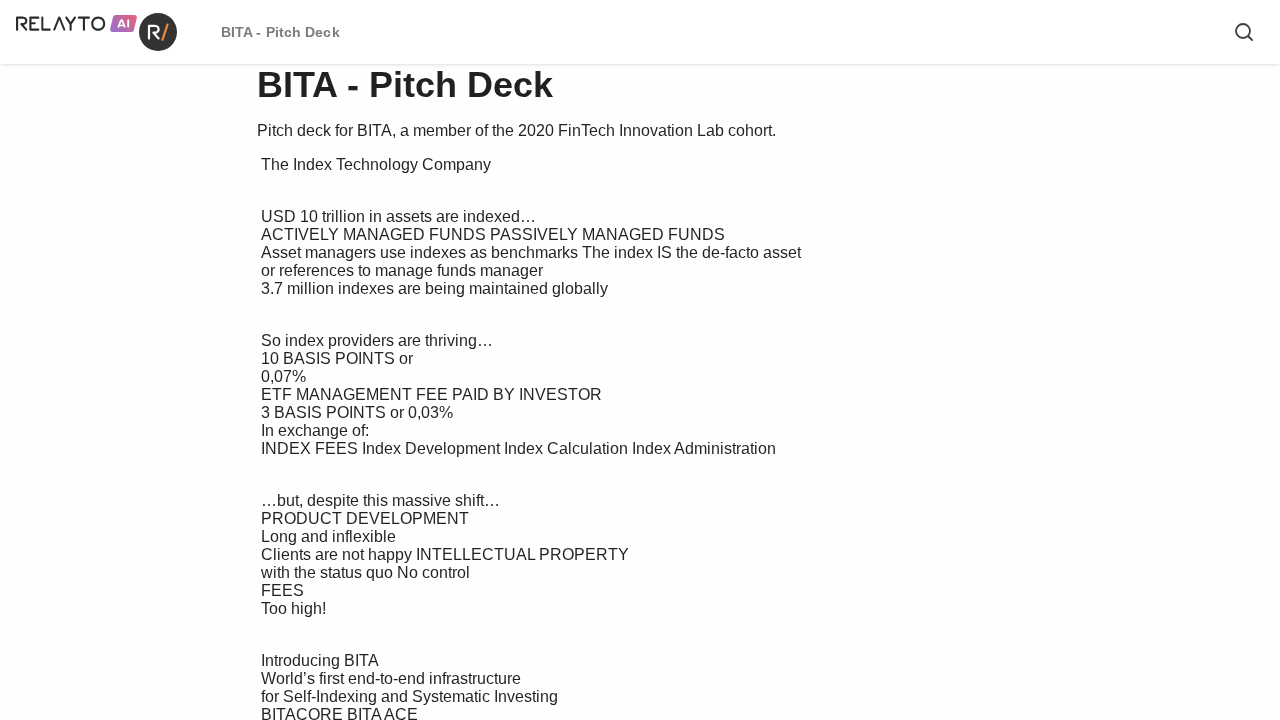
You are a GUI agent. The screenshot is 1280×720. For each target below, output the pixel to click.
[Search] (1244, 32)
